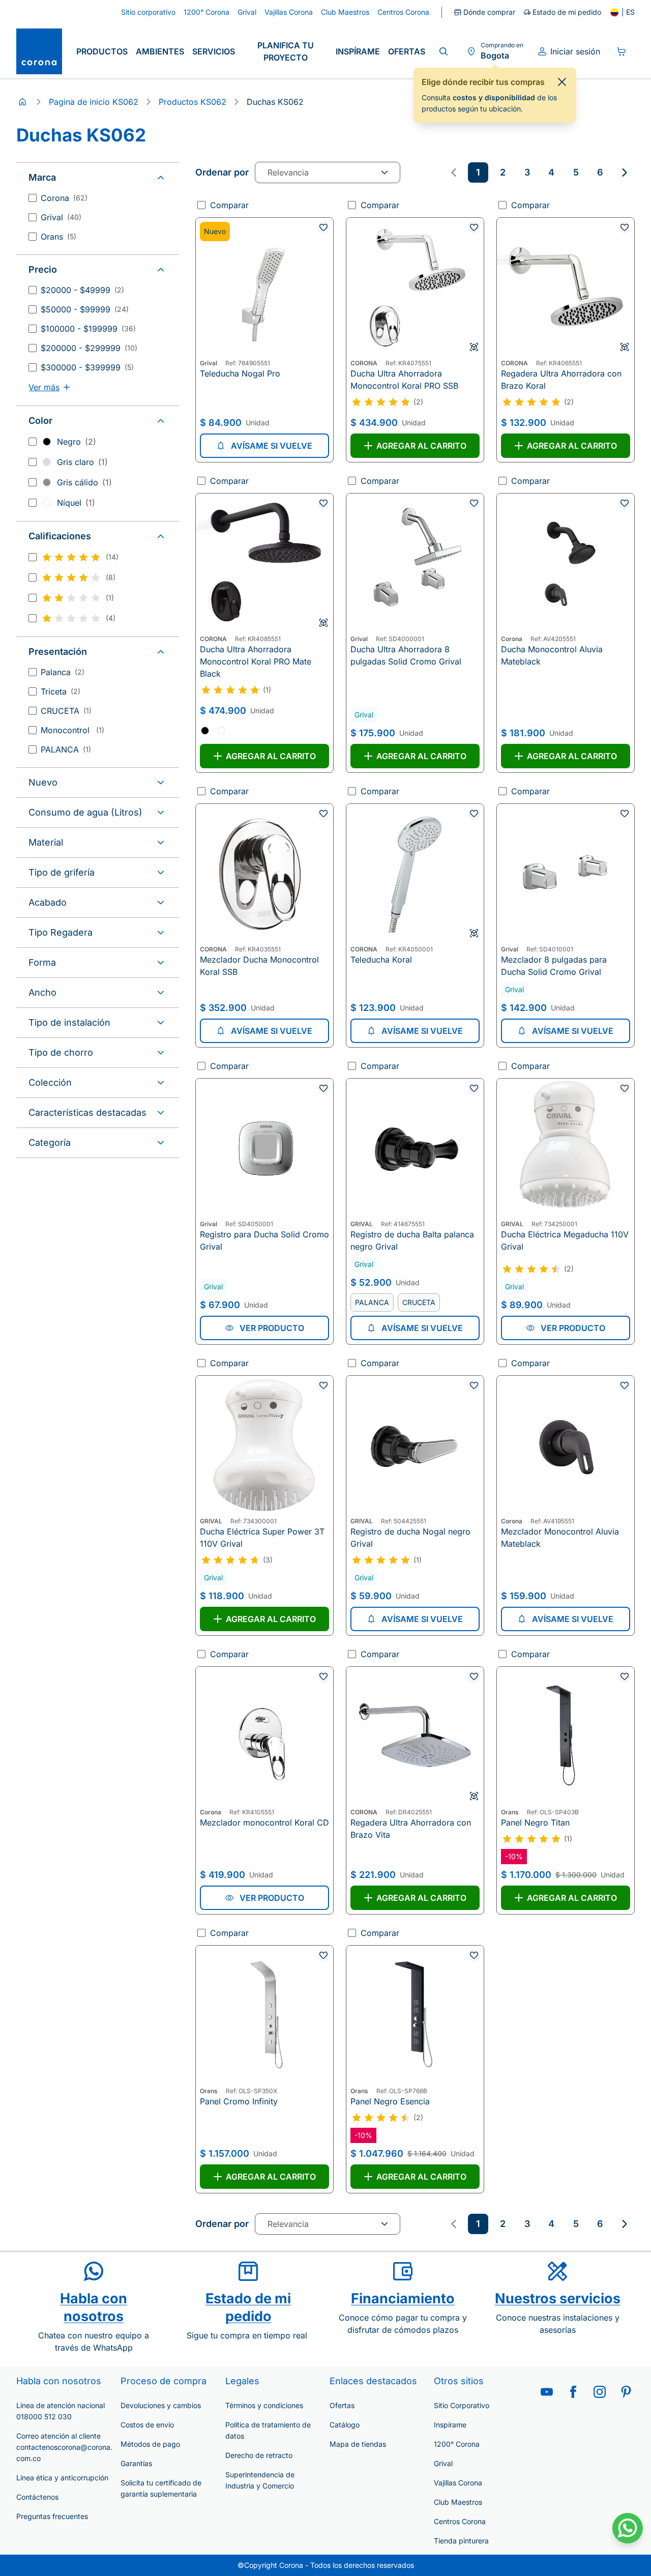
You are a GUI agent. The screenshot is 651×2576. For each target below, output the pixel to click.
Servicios (214, 51)
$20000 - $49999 (82, 290)
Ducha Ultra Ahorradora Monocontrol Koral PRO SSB (404, 380)
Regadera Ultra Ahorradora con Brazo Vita (411, 1829)
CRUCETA (66, 711)
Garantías (136, 2463)
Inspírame (358, 51)
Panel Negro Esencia (390, 2101)
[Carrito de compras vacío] (622, 51)
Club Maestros (458, 2502)
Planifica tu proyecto (286, 51)
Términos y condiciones (264, 2405)
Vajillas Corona (458, 2483)
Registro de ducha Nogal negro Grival (410, 1538)
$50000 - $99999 (85, 309)
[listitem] (478, 172)
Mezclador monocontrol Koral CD (264, 1822)
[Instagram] (600, 2392)
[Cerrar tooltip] (562, 82)
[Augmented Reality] (474, 347)
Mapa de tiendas (358, 2444)
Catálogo (345, 2425)
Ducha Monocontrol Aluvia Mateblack (552, 655)
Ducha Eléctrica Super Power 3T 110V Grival (262, 1538)
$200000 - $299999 (89, 348)
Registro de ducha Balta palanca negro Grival (412, 1240)
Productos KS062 (193, 102)
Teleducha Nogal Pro (240, 373)
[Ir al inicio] (39, 51)
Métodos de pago (150, 2444)
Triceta (61, 691)
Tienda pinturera (461, 2541)
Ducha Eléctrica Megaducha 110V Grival (565, 1240)
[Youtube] (547, 2392)
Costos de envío (147, 2425)
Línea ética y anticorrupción (62, 2478)
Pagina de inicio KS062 (94, 102)
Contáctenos (37, 2497)
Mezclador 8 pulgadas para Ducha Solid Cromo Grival (554, 966)
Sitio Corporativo (462, 2405)
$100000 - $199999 (88, 329)
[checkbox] (33, 198)
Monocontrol (72, 730)
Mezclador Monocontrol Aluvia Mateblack (560, 1538)
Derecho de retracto (259, 2455)
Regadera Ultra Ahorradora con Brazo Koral (561, 380)
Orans (58, 237)
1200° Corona (457, 2444)
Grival (61, 217)
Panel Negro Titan (535, 1822)
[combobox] (328, 172)
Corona (64, 198)
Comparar (229, 205)
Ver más (44, 387)
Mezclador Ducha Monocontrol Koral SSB (259, 966)
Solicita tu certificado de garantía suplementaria (161, 2488)
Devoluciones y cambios (161, 2405)
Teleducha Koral (381, 960)
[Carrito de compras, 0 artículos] (622, 51)
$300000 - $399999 (87, 367)
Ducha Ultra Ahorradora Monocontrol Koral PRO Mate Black (256, 661)
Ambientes (160, 51)
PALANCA (66, 749)
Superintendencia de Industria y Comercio (260, 2480)
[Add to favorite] (323, 227)
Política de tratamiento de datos (268, 2430)
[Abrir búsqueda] (443, 51)
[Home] (22, 102)
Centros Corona (460, 2521)
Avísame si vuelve (272, 446)
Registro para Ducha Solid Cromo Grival (264, 1240)
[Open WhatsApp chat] (628, 2528)
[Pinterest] (626, 2392)
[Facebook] (573, 2392)
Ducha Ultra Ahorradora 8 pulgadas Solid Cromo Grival (406, 655)
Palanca (63, 672)
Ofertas (407, 51)
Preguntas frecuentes (52, 2516)
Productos (102, 51)
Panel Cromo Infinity (239, 2101)
